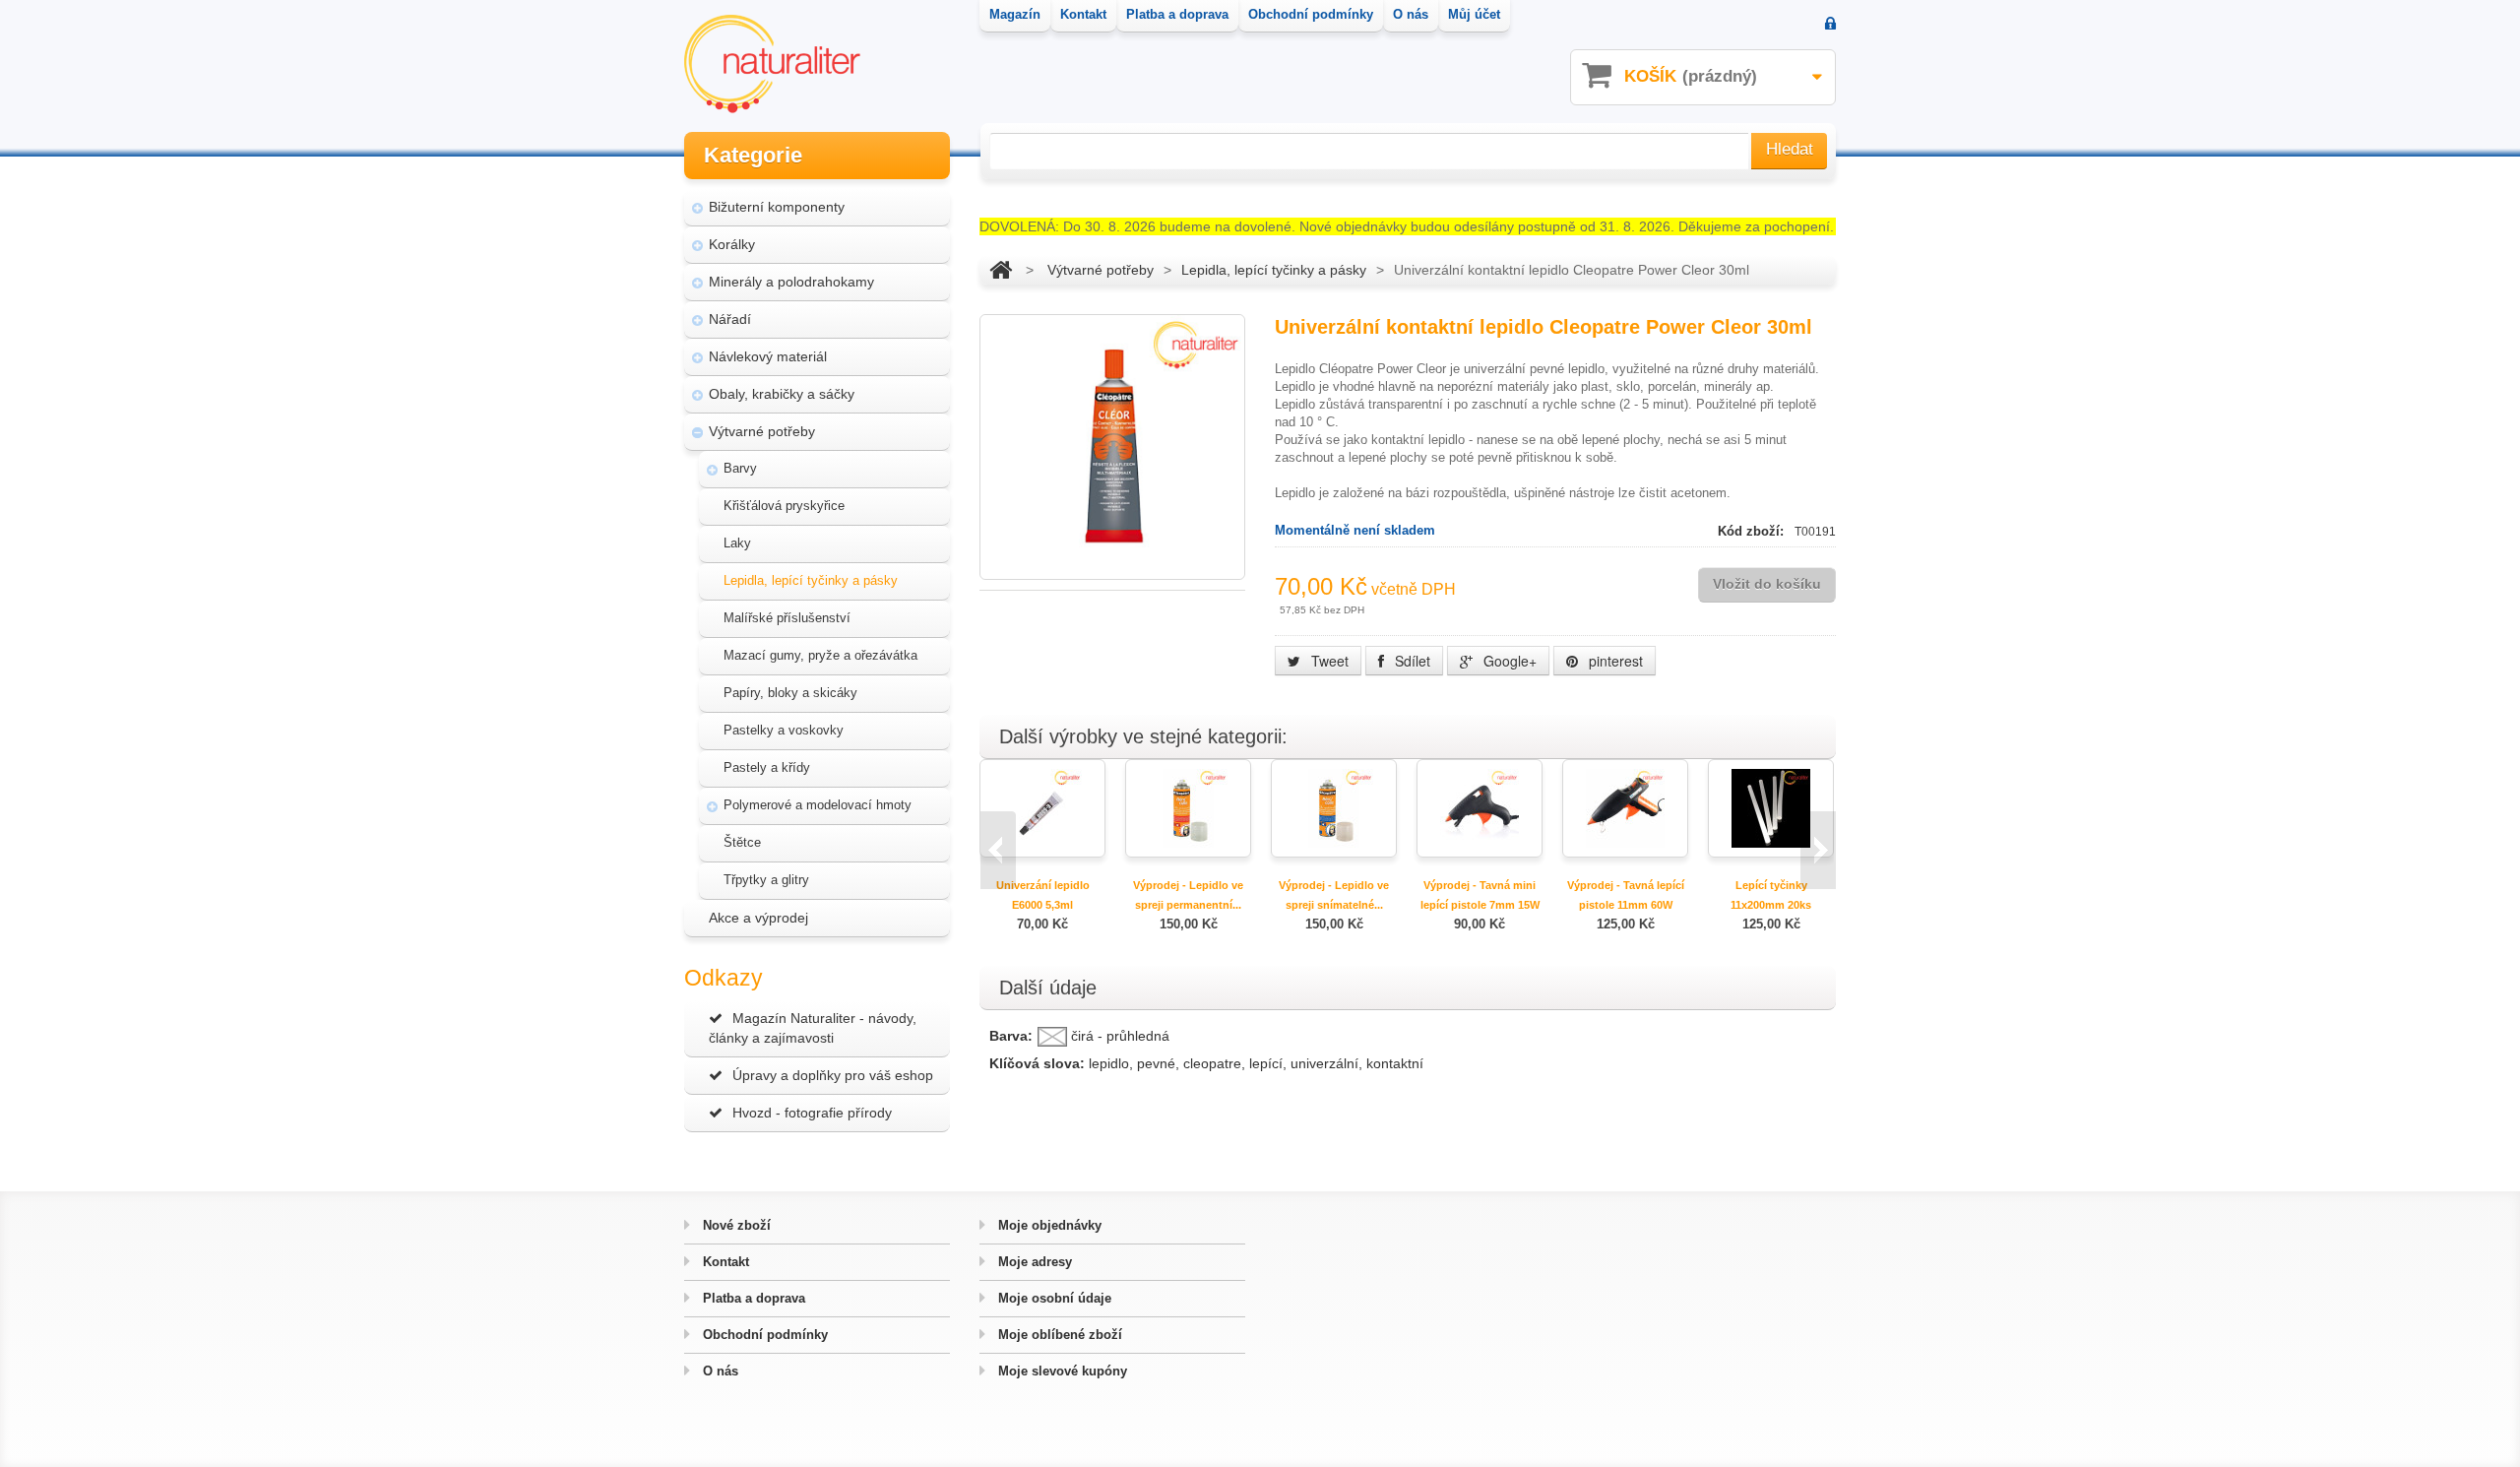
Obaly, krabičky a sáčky (782, 394)
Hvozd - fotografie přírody (812, 1113)
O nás (719, 1371)
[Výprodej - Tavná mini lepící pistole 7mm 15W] (1480, 807)
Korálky (732, 244)
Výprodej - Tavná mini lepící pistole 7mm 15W (1480, 895)
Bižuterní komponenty (777, 207)
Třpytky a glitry (766, 880)
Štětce (742, 842)
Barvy (740, 468)
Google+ (1508, 661)
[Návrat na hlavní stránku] (1001, 270)
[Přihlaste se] (1830, 25)
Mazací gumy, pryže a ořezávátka (820, 655)
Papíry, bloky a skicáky (790, 693)
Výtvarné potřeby (762, 431)
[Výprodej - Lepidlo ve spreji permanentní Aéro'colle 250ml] (1188, 807)
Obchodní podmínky (763, 1335)
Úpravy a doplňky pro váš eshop (833, 1075)
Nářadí (730, 319)
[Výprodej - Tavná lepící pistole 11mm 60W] (1625, 807)
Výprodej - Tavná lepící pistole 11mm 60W (1626, 895)
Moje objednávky (1048, 1225)
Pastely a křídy (767, 767)
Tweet (1328, 661)
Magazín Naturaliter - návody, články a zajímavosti (813, 1028)
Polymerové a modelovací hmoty (818, 805)
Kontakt (724, 1262)
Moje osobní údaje (1053, 1298)
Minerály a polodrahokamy (791, 282)
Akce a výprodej (758, 918)
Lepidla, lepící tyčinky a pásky (811, 580)
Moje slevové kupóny (1061, 1371)
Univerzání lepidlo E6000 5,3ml (1043, 895)
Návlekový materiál (768, 356)
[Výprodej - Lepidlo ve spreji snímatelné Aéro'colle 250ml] (1334, 807)
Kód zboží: (1753, 531)
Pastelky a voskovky (784, 730)
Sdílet (1411, 661)
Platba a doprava (752, 1298)
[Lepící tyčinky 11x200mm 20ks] (1771, 807)
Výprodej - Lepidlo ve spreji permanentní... (1188, 895)
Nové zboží (735, 1225)
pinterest (1614, 661)
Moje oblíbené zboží (1058, 1335)
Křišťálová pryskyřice (784, 506)
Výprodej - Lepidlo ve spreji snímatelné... (1334, 895)
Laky (737, 543)
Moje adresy (1033, 1262)
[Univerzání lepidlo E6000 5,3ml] (1042, 807)
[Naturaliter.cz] (772, 64)
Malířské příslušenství (787, 618)
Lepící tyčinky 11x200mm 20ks (1771, 895)
